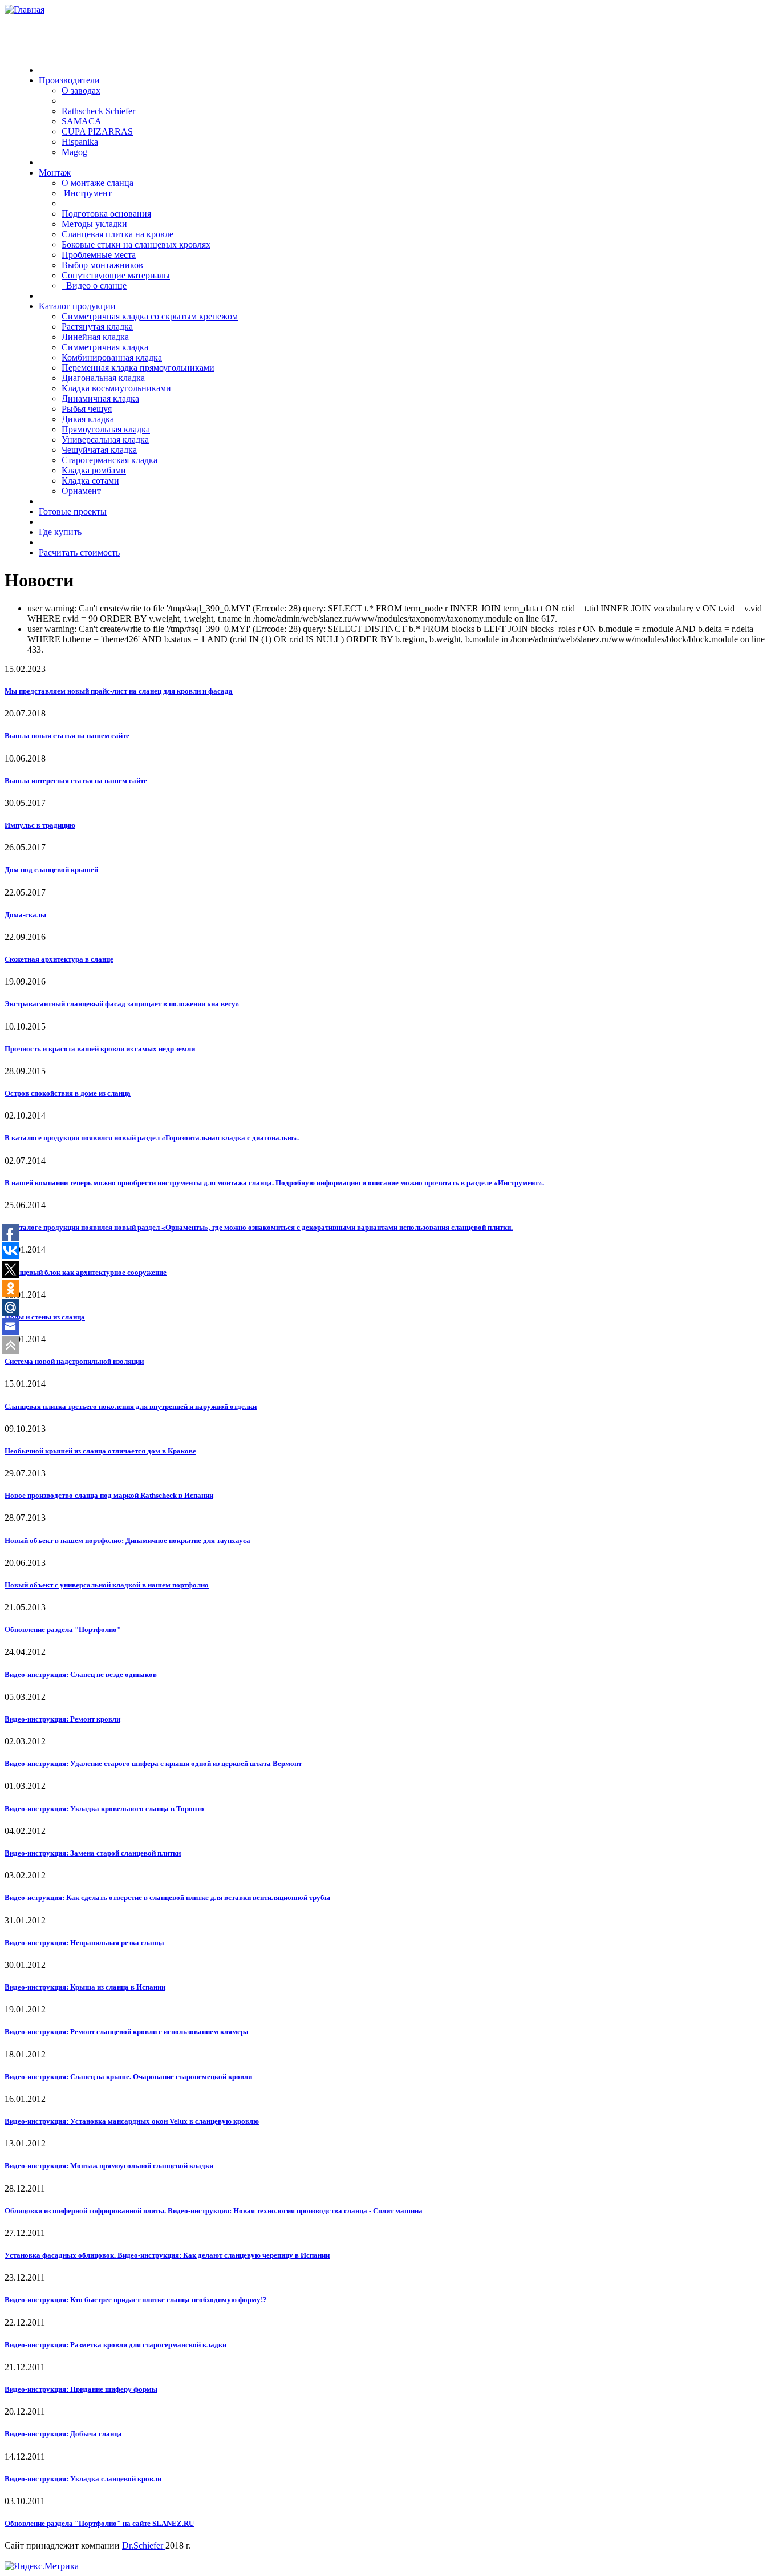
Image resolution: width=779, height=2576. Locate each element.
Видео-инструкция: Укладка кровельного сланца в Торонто (104, 1809)
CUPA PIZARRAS (97, 131)
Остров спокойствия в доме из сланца (68, 1093)
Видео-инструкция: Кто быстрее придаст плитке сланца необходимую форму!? (136, 2300)
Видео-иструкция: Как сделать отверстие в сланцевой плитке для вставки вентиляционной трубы (167, 1897)
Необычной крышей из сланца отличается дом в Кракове (100, 1451)
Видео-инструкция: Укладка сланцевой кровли (83, 2479)
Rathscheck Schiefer (98, 111)
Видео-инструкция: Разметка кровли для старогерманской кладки (115, 2345)
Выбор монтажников (102, 265)
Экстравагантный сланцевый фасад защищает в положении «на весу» (122, 1004)
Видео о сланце (94, 285)
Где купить (60, 532)
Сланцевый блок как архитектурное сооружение (86, 1272)
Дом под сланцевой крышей (51, 870)
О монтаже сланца (98, 183)
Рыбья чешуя (87, 409)
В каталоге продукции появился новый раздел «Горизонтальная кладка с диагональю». (152, 1138)
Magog (74, 152)
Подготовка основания (106, 214)
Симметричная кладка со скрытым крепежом (150, 316)
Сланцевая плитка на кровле (117, 234)
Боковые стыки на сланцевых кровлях (136, 244)
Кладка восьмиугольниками (116, 388)
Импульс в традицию (40, 825)
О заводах (81, 90)
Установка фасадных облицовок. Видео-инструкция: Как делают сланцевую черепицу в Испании (167, 2255)
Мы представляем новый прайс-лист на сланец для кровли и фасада (119, 691)
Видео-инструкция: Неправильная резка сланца (84, 1943)
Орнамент (81, 491)
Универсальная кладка (105, 440)
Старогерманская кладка (109, 460)
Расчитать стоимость (79, 552)
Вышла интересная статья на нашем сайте (76, 781)
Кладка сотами (90, 481)
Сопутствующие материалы (116, 275)
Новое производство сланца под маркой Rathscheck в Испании (109, 1495)
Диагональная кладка (103, 378)
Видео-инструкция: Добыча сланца (63, 2434)
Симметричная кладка (105, 347)
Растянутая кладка (97, 327)
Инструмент (87, 193)
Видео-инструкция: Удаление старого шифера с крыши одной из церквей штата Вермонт (153, 1763)
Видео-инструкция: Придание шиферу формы (81, 2389)
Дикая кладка (88, 419)
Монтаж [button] (55, 173)
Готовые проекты (73, 511)
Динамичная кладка (100, 398)
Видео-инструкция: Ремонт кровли (62, 1719)
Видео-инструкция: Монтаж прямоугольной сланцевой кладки (109, 2166)
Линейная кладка (95, 337)
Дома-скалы (25, 915)
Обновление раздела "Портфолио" (63, 1629)
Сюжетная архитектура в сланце (59, 959)
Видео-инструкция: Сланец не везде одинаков (81, 1674)
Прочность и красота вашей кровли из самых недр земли (100, 1049)
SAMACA (82, 121)
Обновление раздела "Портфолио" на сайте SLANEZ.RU (99, 2523)
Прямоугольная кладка (106, 429)
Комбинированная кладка (112, 357)
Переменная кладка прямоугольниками (138, 368)
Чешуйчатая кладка (99, 450)
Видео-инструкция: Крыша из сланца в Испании (85, 1987)
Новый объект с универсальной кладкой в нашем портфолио (107, 1585)
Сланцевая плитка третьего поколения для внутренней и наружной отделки (131, 1406)
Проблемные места (99, 255)
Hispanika (80, 142)
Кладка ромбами (94, 470)
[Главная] (25, 9)
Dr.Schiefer (144, 2545)
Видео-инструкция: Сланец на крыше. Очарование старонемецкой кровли (128, 2077)
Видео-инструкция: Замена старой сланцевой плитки (93, 1853)
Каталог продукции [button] (77, 306)
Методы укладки (94, 224)
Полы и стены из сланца (45, 1317)
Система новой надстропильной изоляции (74, 1361)
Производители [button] (69, 80)
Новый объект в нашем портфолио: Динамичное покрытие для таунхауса (127, 1540)
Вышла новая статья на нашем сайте (67, 736)
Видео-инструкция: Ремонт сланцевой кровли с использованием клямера (127, 2032)
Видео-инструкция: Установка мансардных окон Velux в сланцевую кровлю (132, 2121)
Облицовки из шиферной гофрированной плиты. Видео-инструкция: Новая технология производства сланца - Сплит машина (214, 2211)
